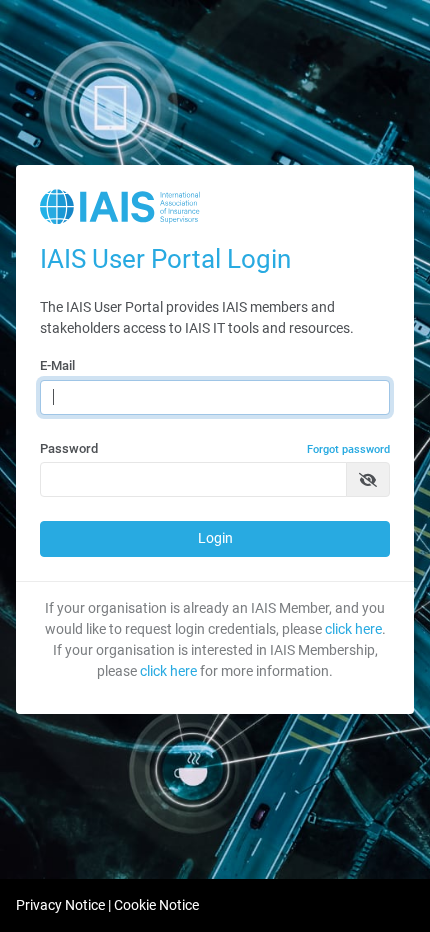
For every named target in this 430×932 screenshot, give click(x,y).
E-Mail (57, 365)
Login (215, 538)
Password (215, 448)
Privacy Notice (60, 905)
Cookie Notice (156, 905)
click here (353, 629)
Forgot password (348, 449)
